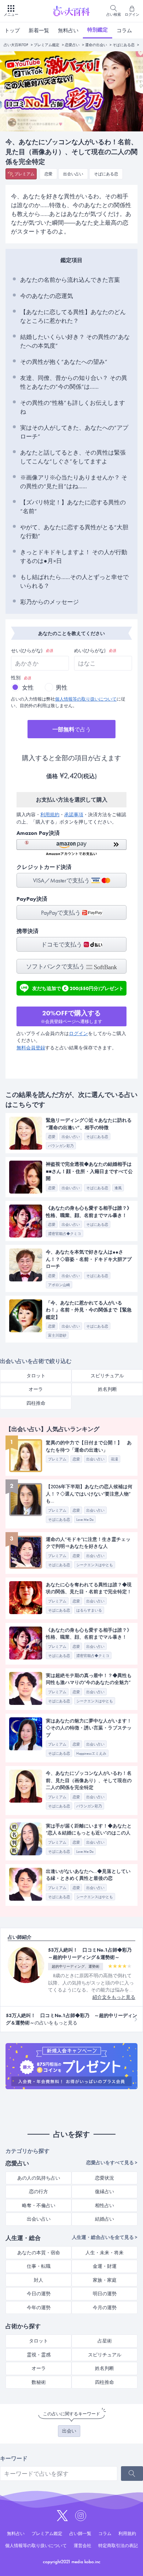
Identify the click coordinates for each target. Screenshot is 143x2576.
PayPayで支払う (62, 913)
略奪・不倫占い (39, 2205)
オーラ (36, 1389)
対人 (38, 2280)
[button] (71, 848)
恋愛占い (72, 45)
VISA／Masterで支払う (62, 880)
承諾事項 (74, 815)
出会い (69, 2431)
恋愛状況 (104, 2178)
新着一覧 (39, 30)
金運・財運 (105, 2266)
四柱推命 (36, 1403)
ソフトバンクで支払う (56, 966)
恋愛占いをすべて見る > (112, 2163)
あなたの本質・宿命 (39, 2253)
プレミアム (24, 174)
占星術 (105, 2341)
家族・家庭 (105, 2280)
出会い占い (73, 174)
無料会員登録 (31, 1048)
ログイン (78, 1033)
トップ (12, 30)
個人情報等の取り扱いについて (86, 699)
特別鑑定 (98, 30)
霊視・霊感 (39, 2355)
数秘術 (39, 2382)
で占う (72, 729)
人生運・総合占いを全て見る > (105, 2237)
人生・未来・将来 (104, 2253)
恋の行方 (38, 2192)
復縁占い (104, 2192)
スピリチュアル (107, 1376)
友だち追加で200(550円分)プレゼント (78, 988)
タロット (36, 1376)
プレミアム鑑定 (47, 45)
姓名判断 (107, 1389)
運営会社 (82, 2546)
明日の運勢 (105, 2294)
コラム (124, 30)
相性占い (104, 2205)
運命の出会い (96, 45)
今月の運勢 (105, 2308)
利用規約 (50, 815)
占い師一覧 (80, 2534)
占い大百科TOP (16, 45)
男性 (62, 688)
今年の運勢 (39, 2308)
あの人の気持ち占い (39, 2178)
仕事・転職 (39, 2266)
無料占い (68, 30)
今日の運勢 (39, 2294)
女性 (28, 688)
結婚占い (104, 2219)
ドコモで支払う (62, 944)
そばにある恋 (124, 45)
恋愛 (48, 174)
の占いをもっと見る (71, 2019)
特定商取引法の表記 (118, 2546)
